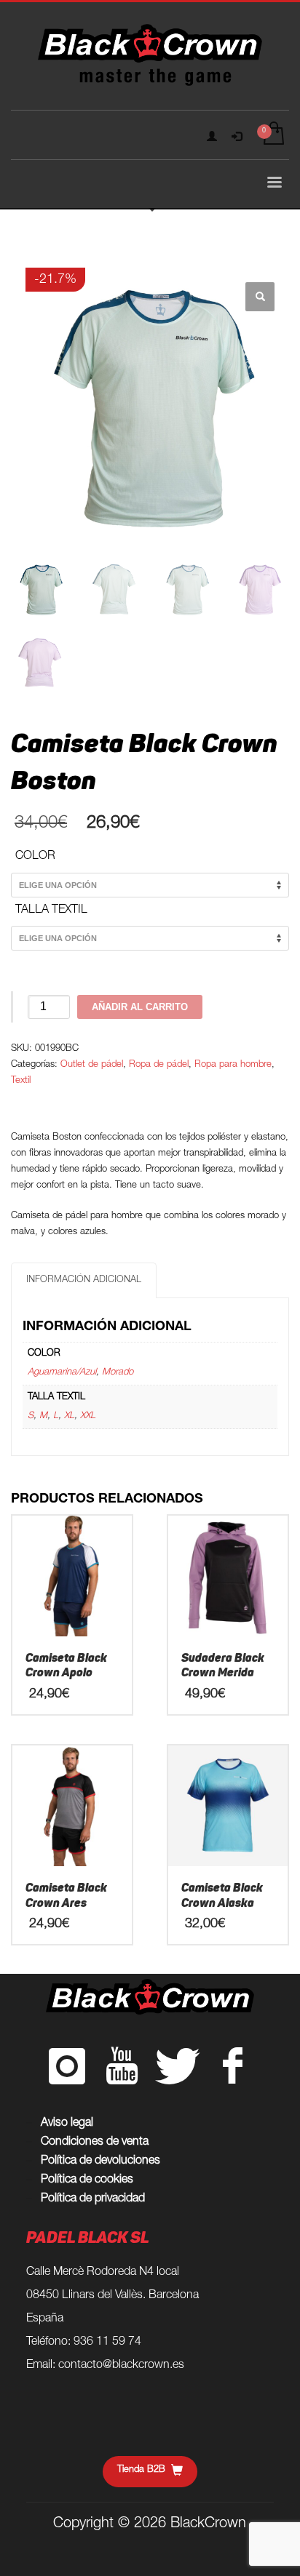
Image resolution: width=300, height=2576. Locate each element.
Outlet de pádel (92, 1065)
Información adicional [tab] (84, 1280)
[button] (260, 297)
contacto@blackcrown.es (121, 2366)
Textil (21, 1081)
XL (69, 1416)
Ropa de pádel (159, 1065)
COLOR (35, 857)
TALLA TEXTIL (51, 911)
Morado (118, 1373)
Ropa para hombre (233, 1065)
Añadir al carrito (140, 1007)
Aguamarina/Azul (62, 1373)
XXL (88, 1416)
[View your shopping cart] (273, 135)
